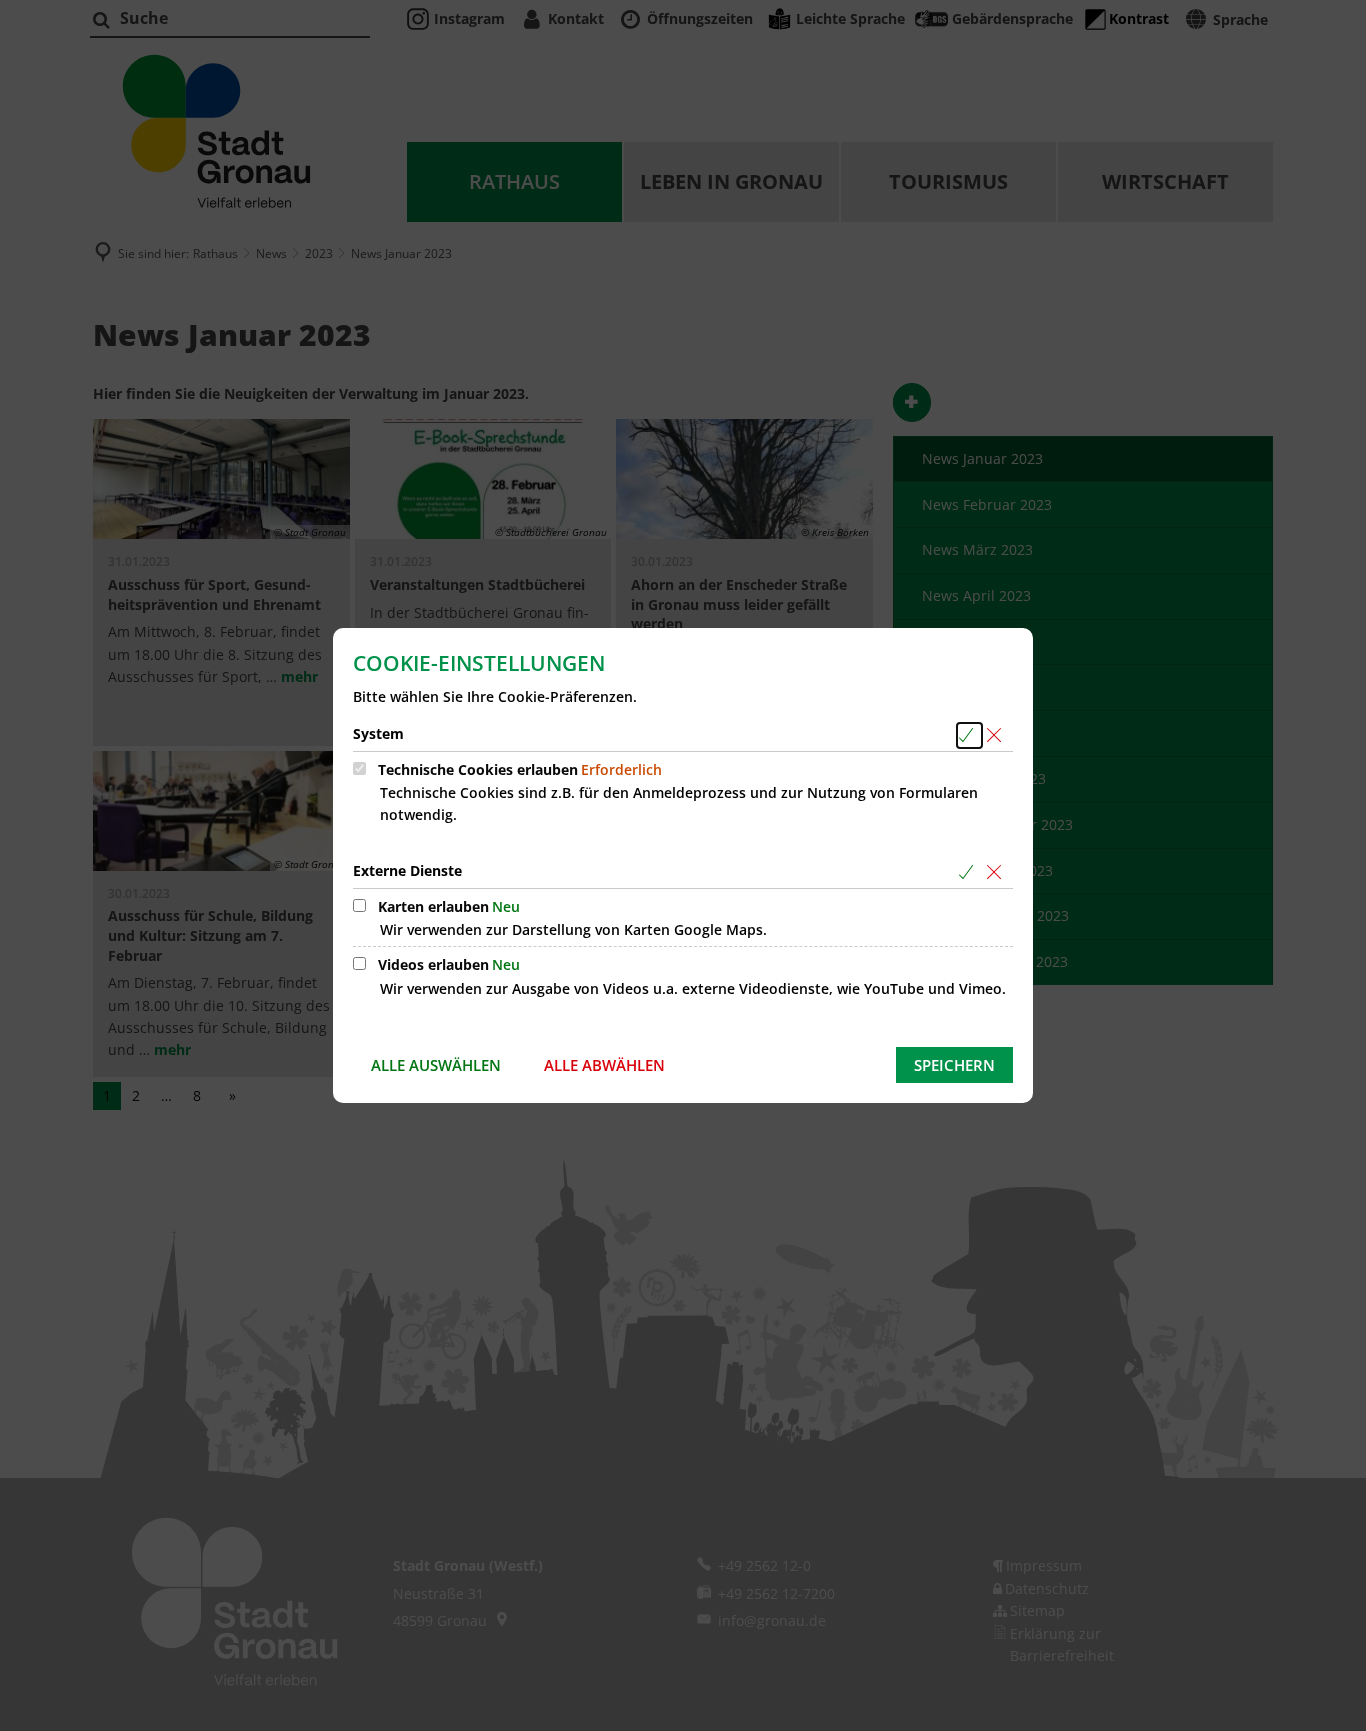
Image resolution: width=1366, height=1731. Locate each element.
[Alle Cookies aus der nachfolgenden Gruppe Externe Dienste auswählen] (969, 872)
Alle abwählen (604, 1065)
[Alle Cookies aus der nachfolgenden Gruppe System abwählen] (997, 735)
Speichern (954, 1065)
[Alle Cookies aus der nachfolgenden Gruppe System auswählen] (969, 735)
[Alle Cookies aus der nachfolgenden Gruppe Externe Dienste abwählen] (997, 872)
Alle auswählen (436, 1065)
